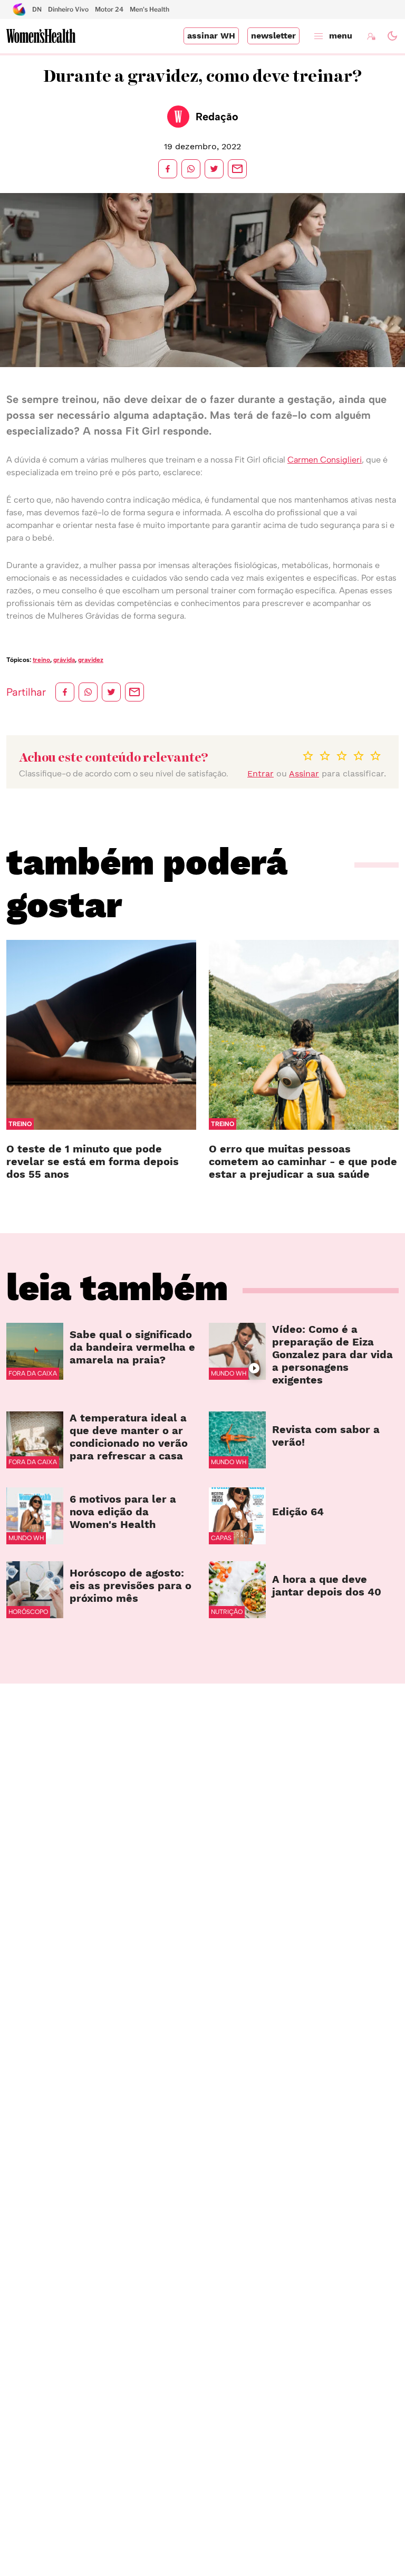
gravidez (91, 660)
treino (41, 660)
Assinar (304, 773)
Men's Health (150, 9)
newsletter (273, 36)
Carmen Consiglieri (325, 460)
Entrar (261, 773)
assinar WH (211, 36)
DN (37, 9)
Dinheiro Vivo (68, 9)
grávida (64, 660)
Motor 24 (109, 9)
